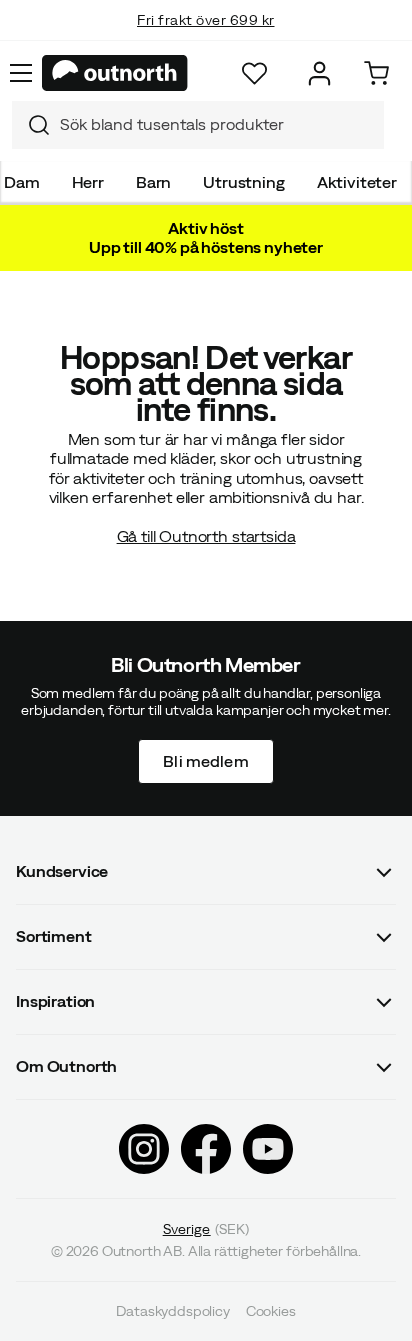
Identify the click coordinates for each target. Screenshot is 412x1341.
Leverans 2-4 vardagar (206, 40)
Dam (22, 182)
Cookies (271, 1311)
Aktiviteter (357, 182)
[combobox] (198, 125)
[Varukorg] (376, 73)
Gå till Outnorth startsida (206, 536)
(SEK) (206, 1228)
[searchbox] (217, 124)
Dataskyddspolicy (172, 1311)
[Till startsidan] (115, 73)
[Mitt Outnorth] (319, 73)
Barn (153, 182)
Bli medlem (206, 760)
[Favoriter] (254, 73)
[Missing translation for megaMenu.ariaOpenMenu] (21, 73)
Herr (88, 182)
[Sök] (31, 125)
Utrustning (243, 182)
